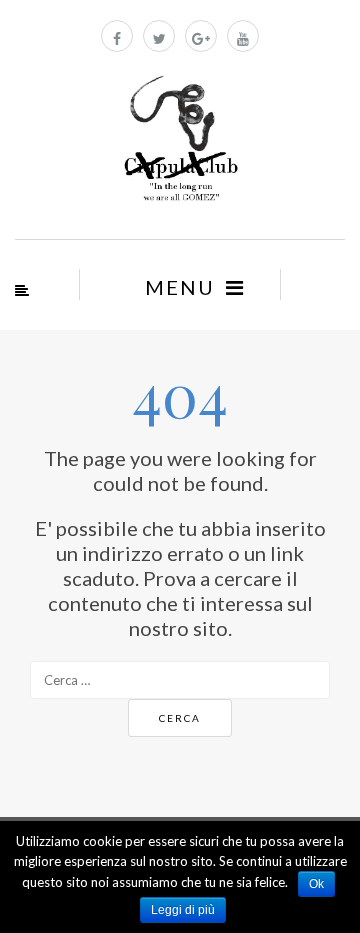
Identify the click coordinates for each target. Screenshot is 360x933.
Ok (316, 884)
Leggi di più (183, 910)
